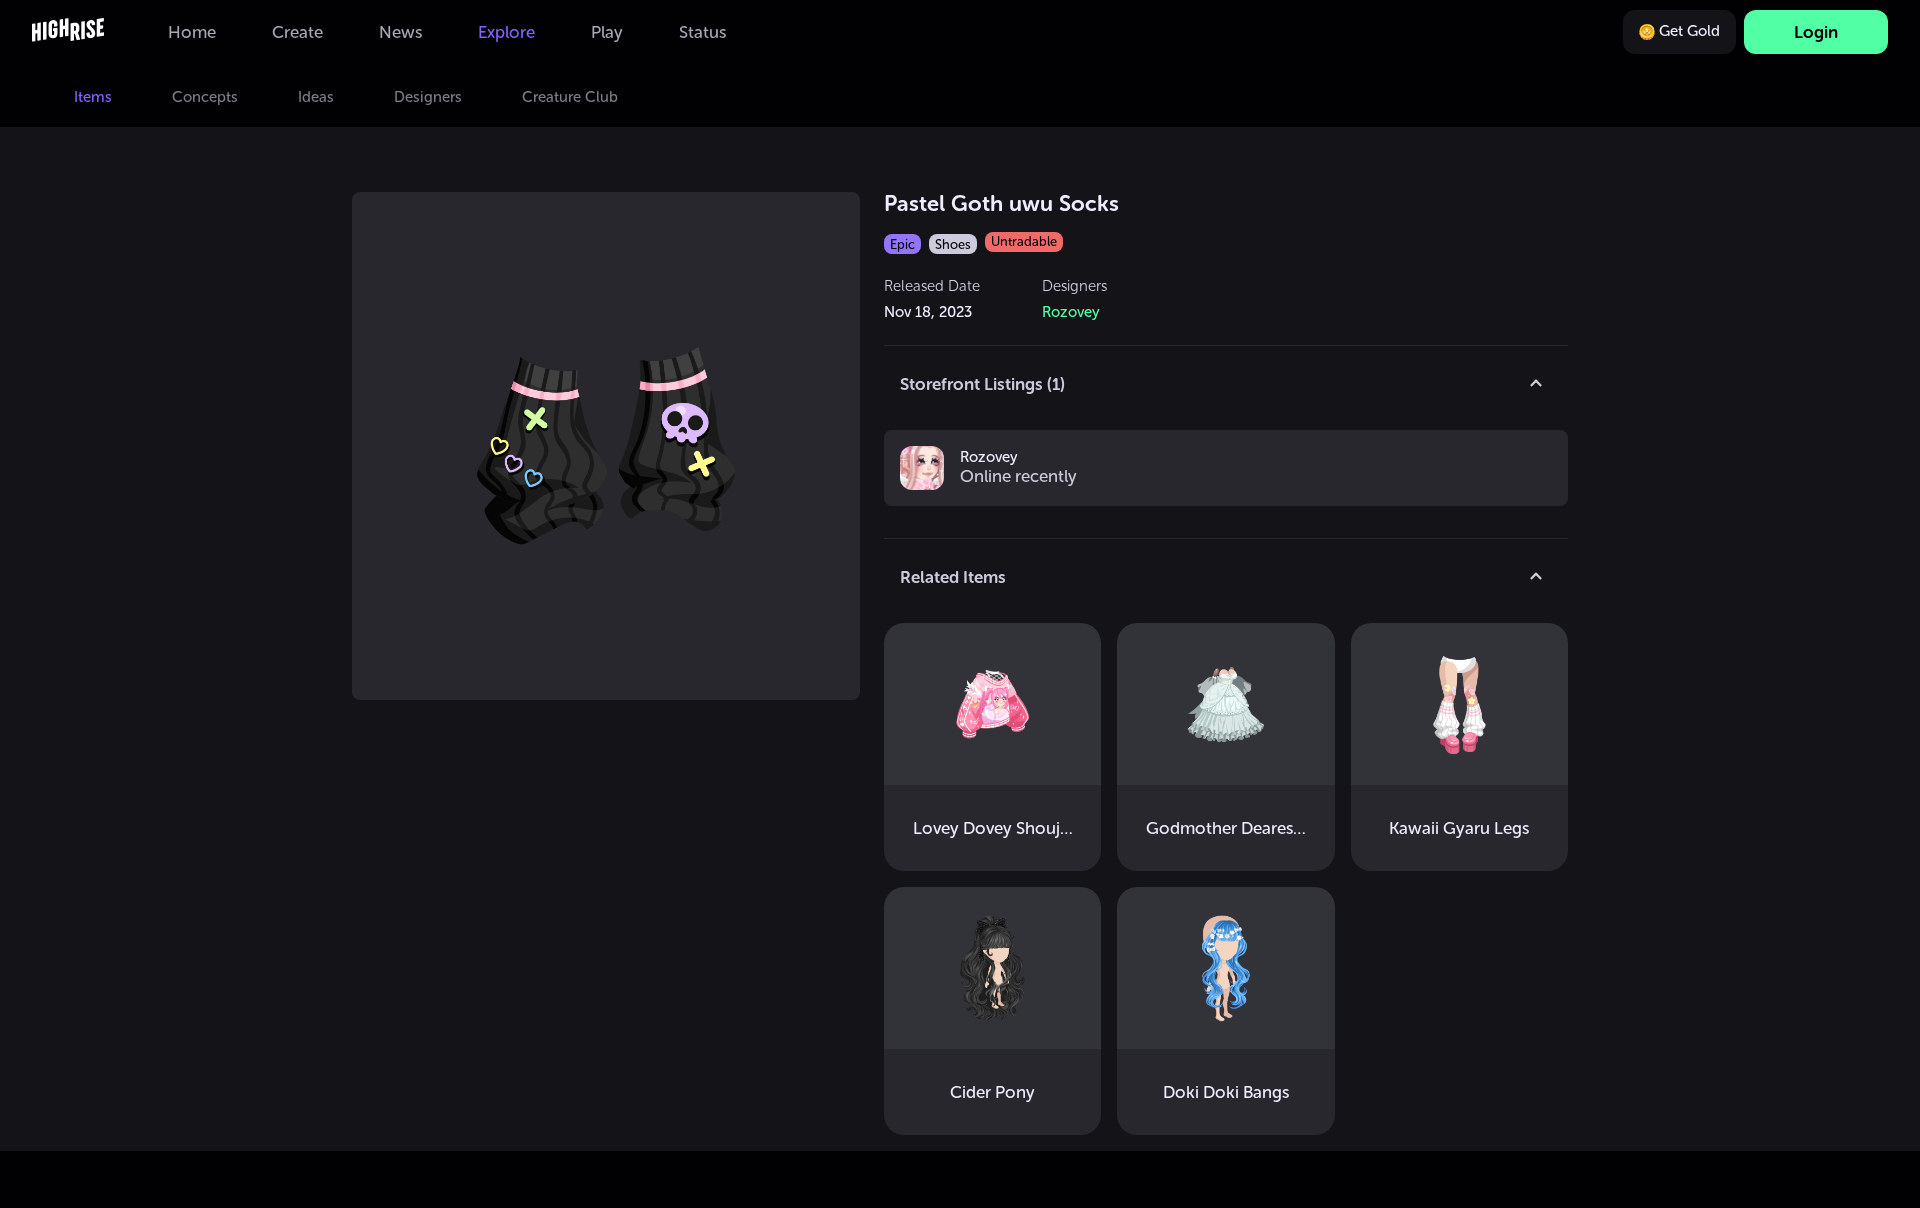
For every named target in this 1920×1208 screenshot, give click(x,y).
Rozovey (989, 458)
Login (1816, 32)
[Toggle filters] (1536, 384)
